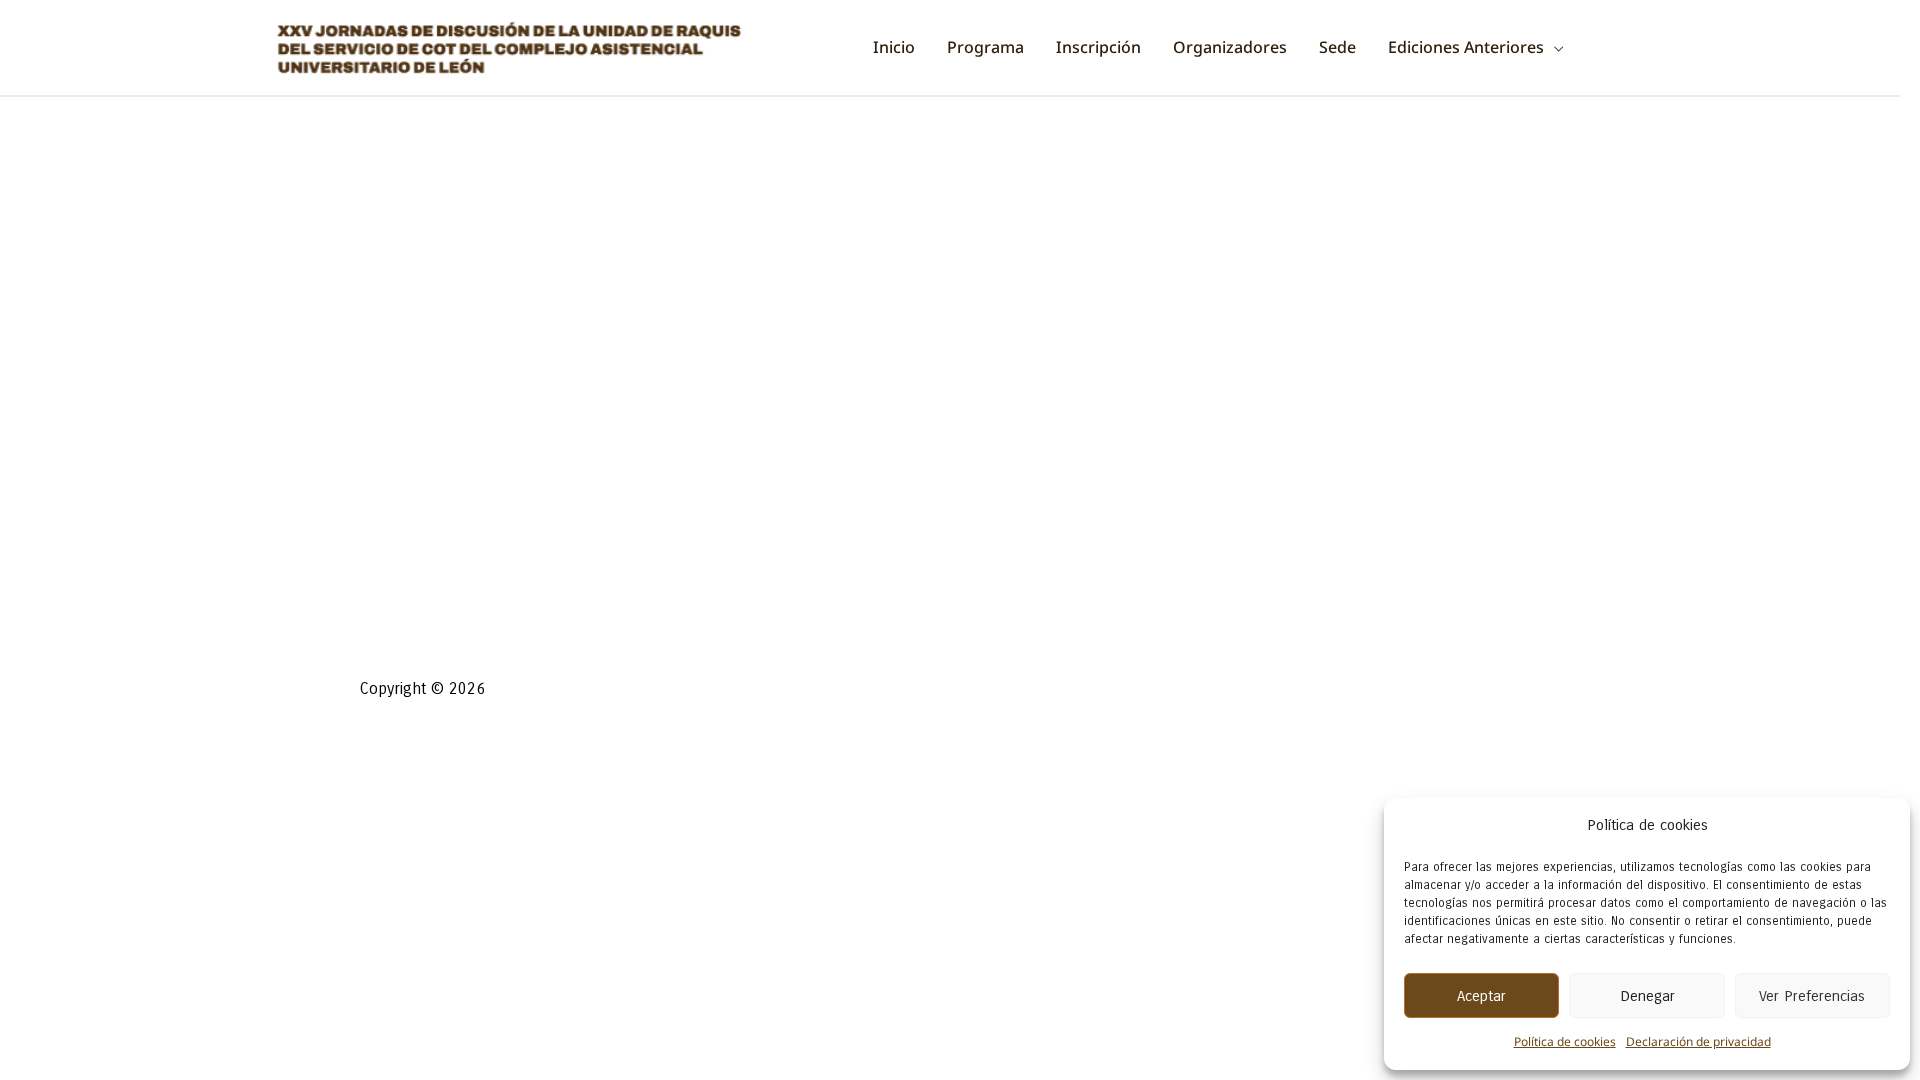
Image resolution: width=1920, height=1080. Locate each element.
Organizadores (1230, 47)
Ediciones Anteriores (1466, 47)
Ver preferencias (1812, 996)
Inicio (894, 47)
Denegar (1647, 996)
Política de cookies (1565, 1041)
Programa (985, 47)
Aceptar (1481, 996)
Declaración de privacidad (1698, 1041)
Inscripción (1098, 47)
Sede (1337, 47)
